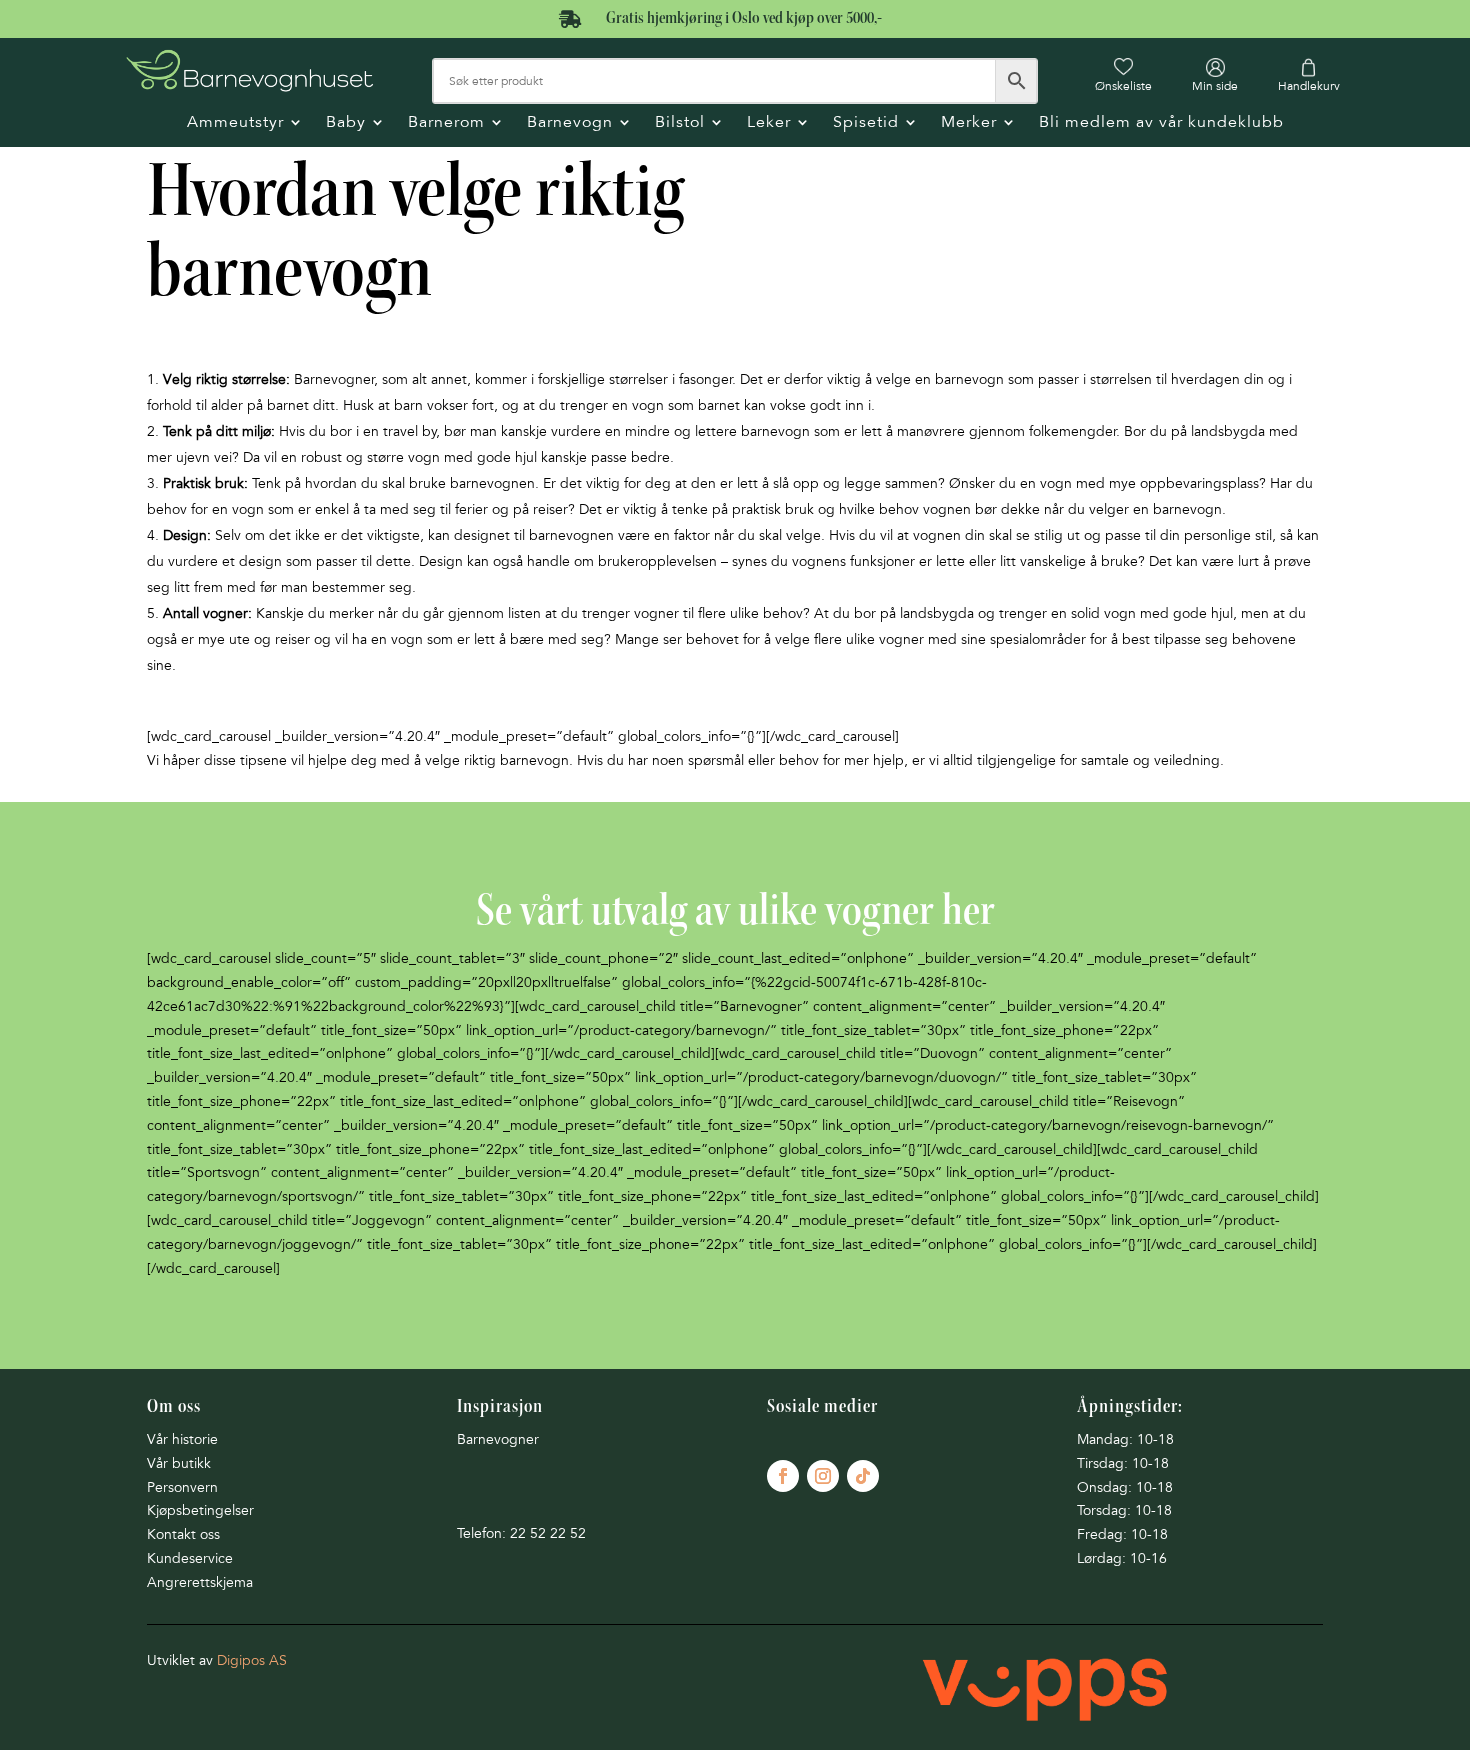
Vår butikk (179, 1463)
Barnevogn (570, 123)
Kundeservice (190, 1558)
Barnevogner (498, 1439)
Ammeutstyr (235, 123)
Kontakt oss (183, 1534)
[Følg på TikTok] (863, 1476)
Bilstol (680, 123)
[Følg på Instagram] (823, 1476)
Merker (969, 123)
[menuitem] (1123, 75)
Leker (769, 123)
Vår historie (182, 1439)
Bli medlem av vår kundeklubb (1161, 123)
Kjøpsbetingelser (200, 1510)
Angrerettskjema (200, 1582)
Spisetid (866, 123)
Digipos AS (252, 1660)
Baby (346, 123)
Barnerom (446, 123)
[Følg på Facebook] (783, 1476)
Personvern (182, 1487)
